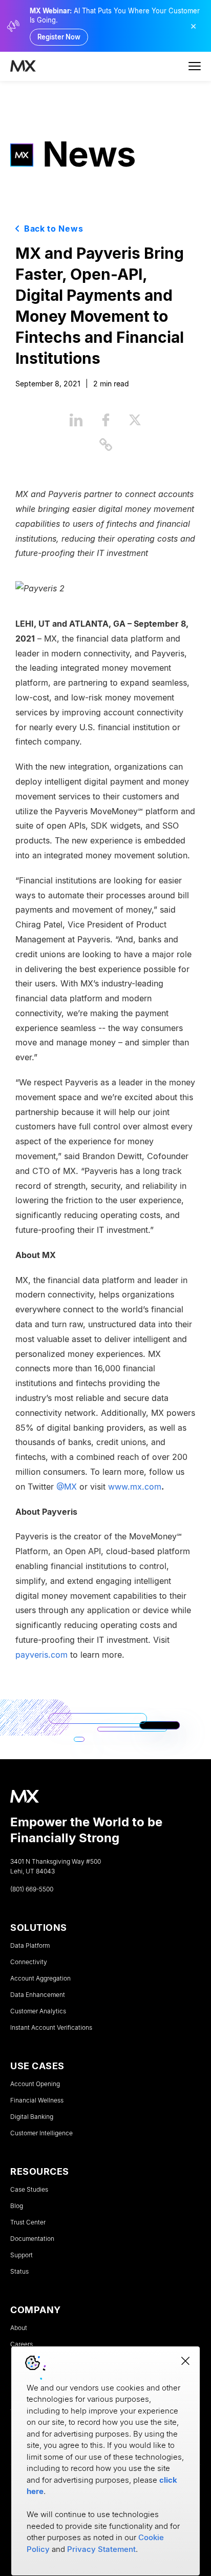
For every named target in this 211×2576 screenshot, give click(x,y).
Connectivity (29, 1962)
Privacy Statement (101, 2549)
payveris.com (41, 1654)
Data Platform (30, 1946)
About (19, 2328)
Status (19, 2272)
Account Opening (35, 2084)
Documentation (32, 2239)
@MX (67, 1486)
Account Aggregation (40, 1979)
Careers (22, 2344)
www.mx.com (135, 1486)
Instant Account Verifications (51, 2028)
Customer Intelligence (41, 2133)
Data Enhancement (38, 1995)
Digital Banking (32, 2117)
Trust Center (28, 2222)
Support (22, 2255)
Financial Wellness (37, 2100)
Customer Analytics (38, 2011)
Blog (17, 2206)
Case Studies (29, 2190)
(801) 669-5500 (32, 1889)
